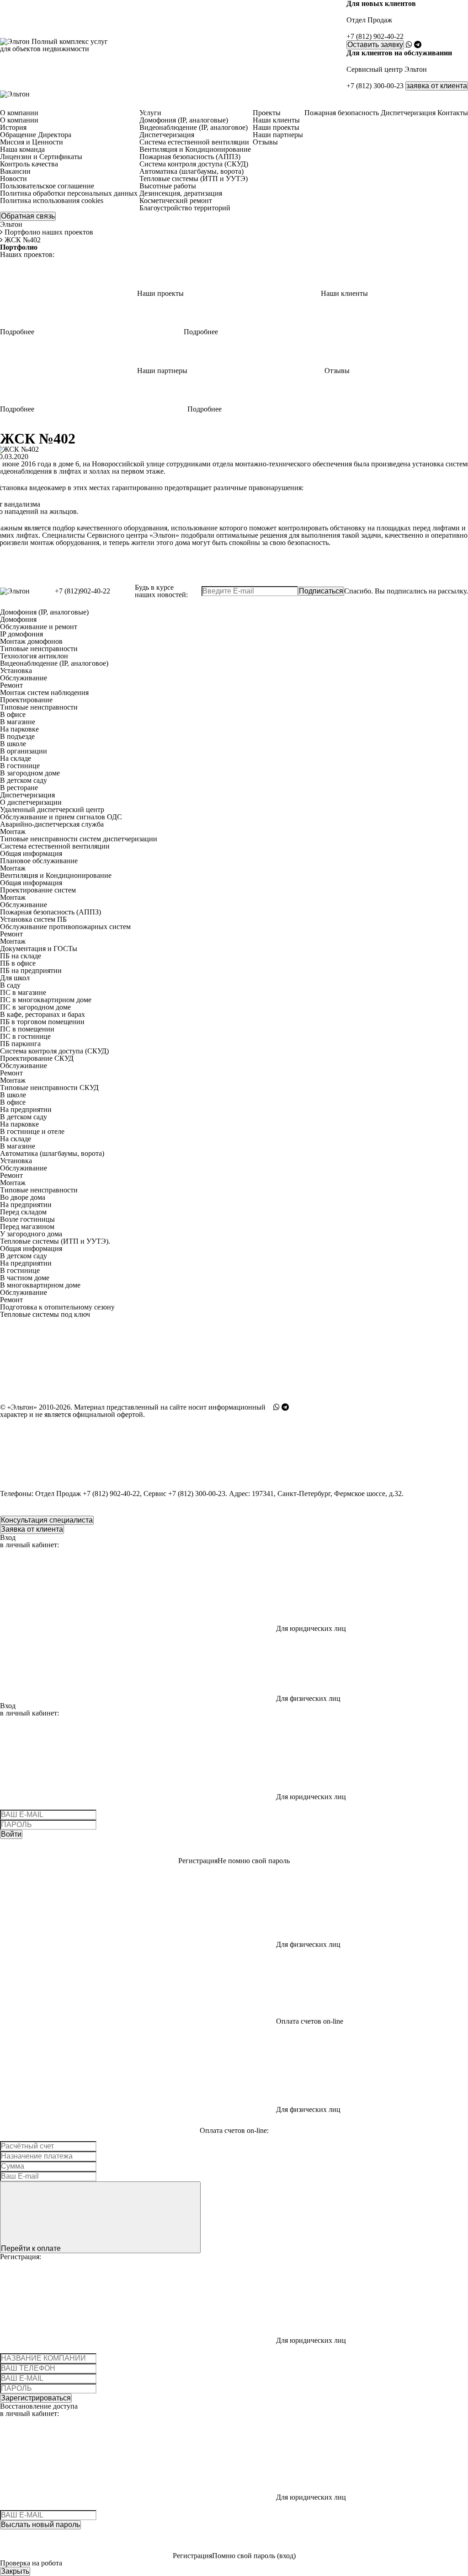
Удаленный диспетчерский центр (52, 810)
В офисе (13, 714)
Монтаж (13, 831)
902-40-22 (375, 37)
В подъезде (17, 736)
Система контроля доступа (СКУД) (54, 1051)
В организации (24, 751)
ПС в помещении (27, 1029)
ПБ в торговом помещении (42, 1022)
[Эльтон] (15, 94)
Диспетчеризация (27, 795)
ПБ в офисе (18, 963)
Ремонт (11, 685)
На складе (16, 758)
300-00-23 (375, 86)
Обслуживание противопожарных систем (65, 927)
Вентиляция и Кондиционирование (56, 875)
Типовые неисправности (39, 649)
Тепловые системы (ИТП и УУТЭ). (55, 1241)
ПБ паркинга (20, 1044)
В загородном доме (30, 773)
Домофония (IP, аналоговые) (44, 612)
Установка (16, 671)
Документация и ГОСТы (39, 949)
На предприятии (26, 1109)
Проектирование (26, 700)
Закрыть (15, 2571)
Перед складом (23, 1212)
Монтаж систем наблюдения (44, 692)
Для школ (15, 978)
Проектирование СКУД (37, 1058)
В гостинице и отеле (32, 1131)
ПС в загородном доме (35, 1007)
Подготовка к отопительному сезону (57, 1307)
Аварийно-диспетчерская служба (52, 824)
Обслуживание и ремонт (39, 627)
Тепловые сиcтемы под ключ (45, 1314)
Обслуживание (24, 678)
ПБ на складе (21, 956)
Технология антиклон (34, 656)
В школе (13, 744)
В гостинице (20, 766)
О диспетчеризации (31, 802)
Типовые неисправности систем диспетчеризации (79, 839)
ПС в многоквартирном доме (46, 1000)
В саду (10, 985)
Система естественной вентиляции (55, 846)
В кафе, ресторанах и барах (43, 1014)
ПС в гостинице (25, 1036)
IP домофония (21, 634)
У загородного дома (31, 1234)
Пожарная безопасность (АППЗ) (51, 912)
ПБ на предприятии (31, 970)
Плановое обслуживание (39, 861)
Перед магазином (27, 1227)
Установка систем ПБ (33, 919)
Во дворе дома (23, 1197)
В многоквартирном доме (40, 1285)
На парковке (19, 729)
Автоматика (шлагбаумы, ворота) (52, 1153)
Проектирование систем (38, 890)
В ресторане (19, 788)
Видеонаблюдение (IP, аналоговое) (54, 663)
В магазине (18, 722)
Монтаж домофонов (31, 641)
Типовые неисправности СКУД (49, 1088)
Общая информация (31, 853)
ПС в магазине (23, 992)
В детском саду (24, 780)
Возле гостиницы (27, 1219)
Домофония (18, 619)
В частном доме (25, 1278)
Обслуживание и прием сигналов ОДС (61, 817)
